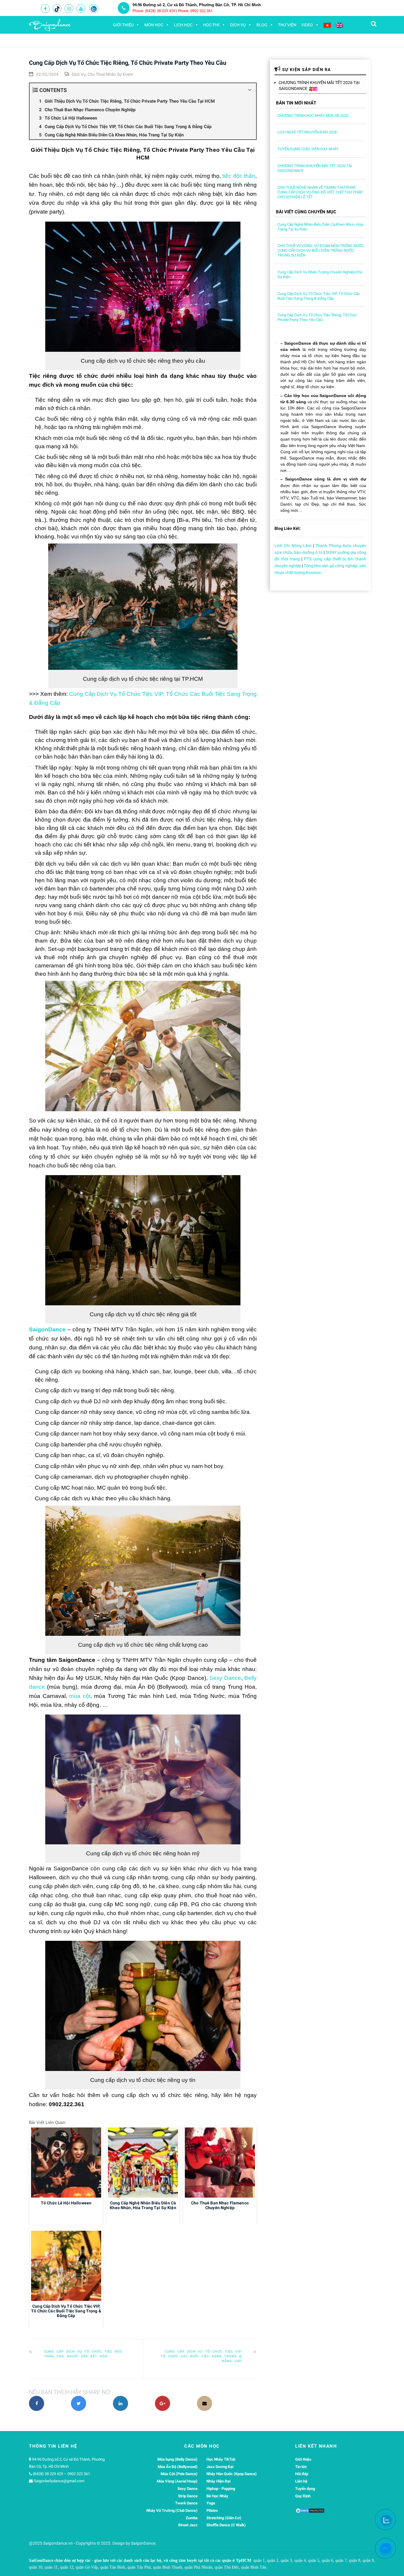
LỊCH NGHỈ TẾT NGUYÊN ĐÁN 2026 (307, 132)
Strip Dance (188, 2496)
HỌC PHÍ (211, 25)
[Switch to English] (339, 25)
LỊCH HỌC (183, 25)
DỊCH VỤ (238, 25)
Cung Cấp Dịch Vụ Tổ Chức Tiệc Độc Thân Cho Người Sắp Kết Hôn (83, 2354)
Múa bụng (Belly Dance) (177, 2459)
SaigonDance (47, 1329)
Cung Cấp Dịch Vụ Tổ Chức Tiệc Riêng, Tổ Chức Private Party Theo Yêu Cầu (317, 317)
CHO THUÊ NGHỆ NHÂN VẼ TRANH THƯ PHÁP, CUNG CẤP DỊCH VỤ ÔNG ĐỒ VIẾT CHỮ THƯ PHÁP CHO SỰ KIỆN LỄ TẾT (320, 192)
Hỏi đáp (302, 2474)
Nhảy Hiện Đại (218, 2481)
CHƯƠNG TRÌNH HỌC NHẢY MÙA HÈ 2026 (313, 116)
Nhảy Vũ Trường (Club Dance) (172, 2510)
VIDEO (307, 25)
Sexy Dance (225, 1678)
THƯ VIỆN (287, 25)
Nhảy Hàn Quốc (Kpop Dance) (232, 2474)
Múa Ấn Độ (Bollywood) (178, 2467)
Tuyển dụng (305, 2489)
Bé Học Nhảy (217, 2496)
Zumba (192, 2518)
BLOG (262, 25)
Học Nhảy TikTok (221, 2459)
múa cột (80, 1696)
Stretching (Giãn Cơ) (224, 2518)
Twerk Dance (186, 2503)
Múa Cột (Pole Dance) (179, 2474)
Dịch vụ (79, 74)
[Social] (45, 9)
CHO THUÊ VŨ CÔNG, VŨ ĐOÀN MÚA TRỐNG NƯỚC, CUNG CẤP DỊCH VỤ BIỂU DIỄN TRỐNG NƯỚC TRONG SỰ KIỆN (321, 250)
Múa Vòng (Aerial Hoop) (177, 2481)
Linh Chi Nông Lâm (293, 546)
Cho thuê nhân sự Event (110, 74)
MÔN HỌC (154, 25)
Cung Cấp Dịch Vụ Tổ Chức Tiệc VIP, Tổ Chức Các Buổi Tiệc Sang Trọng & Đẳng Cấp (201, 2356)
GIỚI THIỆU (123, 25)
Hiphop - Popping (221, 2489)
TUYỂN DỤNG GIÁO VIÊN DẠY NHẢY (308, 149)
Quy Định (303, 2496)
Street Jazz (188, 2525)
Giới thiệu (303, 2459)
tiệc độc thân (239, 176)
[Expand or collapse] (249, 90)
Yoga (211, 2503)
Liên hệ (301, 2481)
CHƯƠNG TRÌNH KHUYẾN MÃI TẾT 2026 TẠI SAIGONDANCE (319, 86)
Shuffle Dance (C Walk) (226, 2525)
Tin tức (301, 2467)
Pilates (212, 2510)
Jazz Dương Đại (220, 2467)
